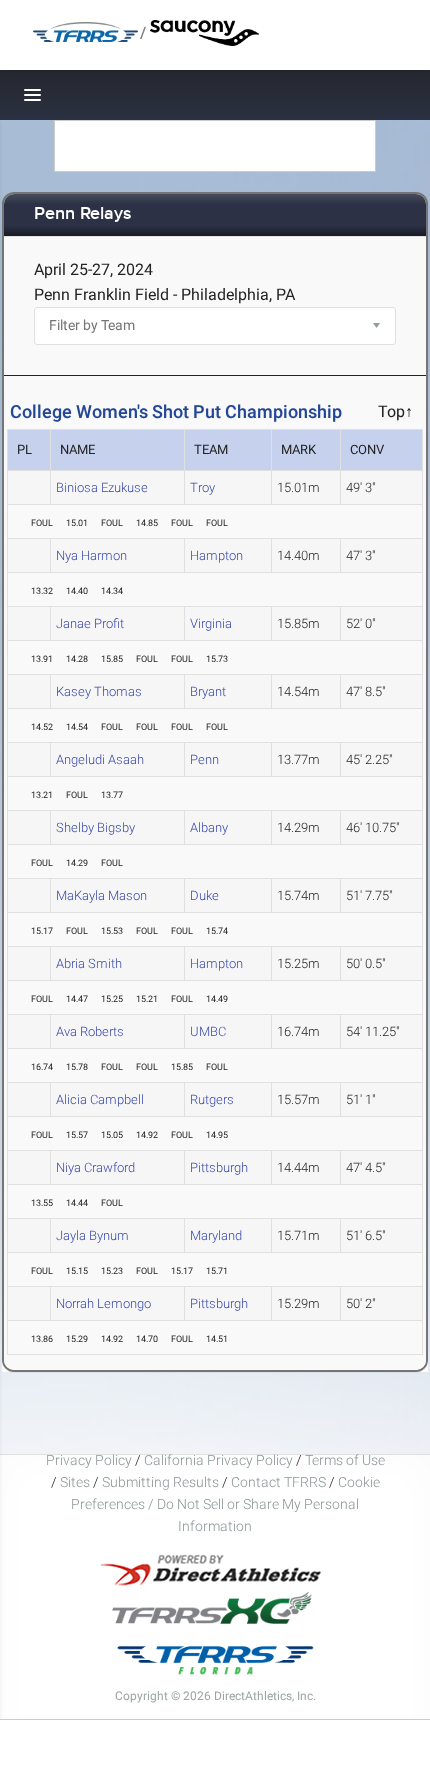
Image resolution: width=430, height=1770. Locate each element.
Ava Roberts (90, 1031)
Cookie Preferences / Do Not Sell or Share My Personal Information (225, 1504)
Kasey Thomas (99, 691)
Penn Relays (83, 214)
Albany (209, 827)
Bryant (208, 691)
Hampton (216, 555)
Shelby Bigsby (95, 827)
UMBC (208, 1031)
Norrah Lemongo (103, 1303)
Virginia (211, 623)
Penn (204, 759)
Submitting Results (160, 1482)
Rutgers (212, 1099)
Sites (75, 1482)
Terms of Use (345, 1460)
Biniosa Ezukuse (102, 487)
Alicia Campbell (100, 1099)
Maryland (216, 1235)
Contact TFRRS (280, 1482)
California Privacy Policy (218, 1460)
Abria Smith (89, 963)
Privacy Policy (89, 1460)
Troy (202, 487)
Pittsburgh (219, 1167)
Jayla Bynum (92, 1235)
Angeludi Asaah (100, 759)
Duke (204, 895)
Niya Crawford (95, 1167)
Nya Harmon (91, 555)
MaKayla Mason (101, 895)
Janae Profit (90, 623)
